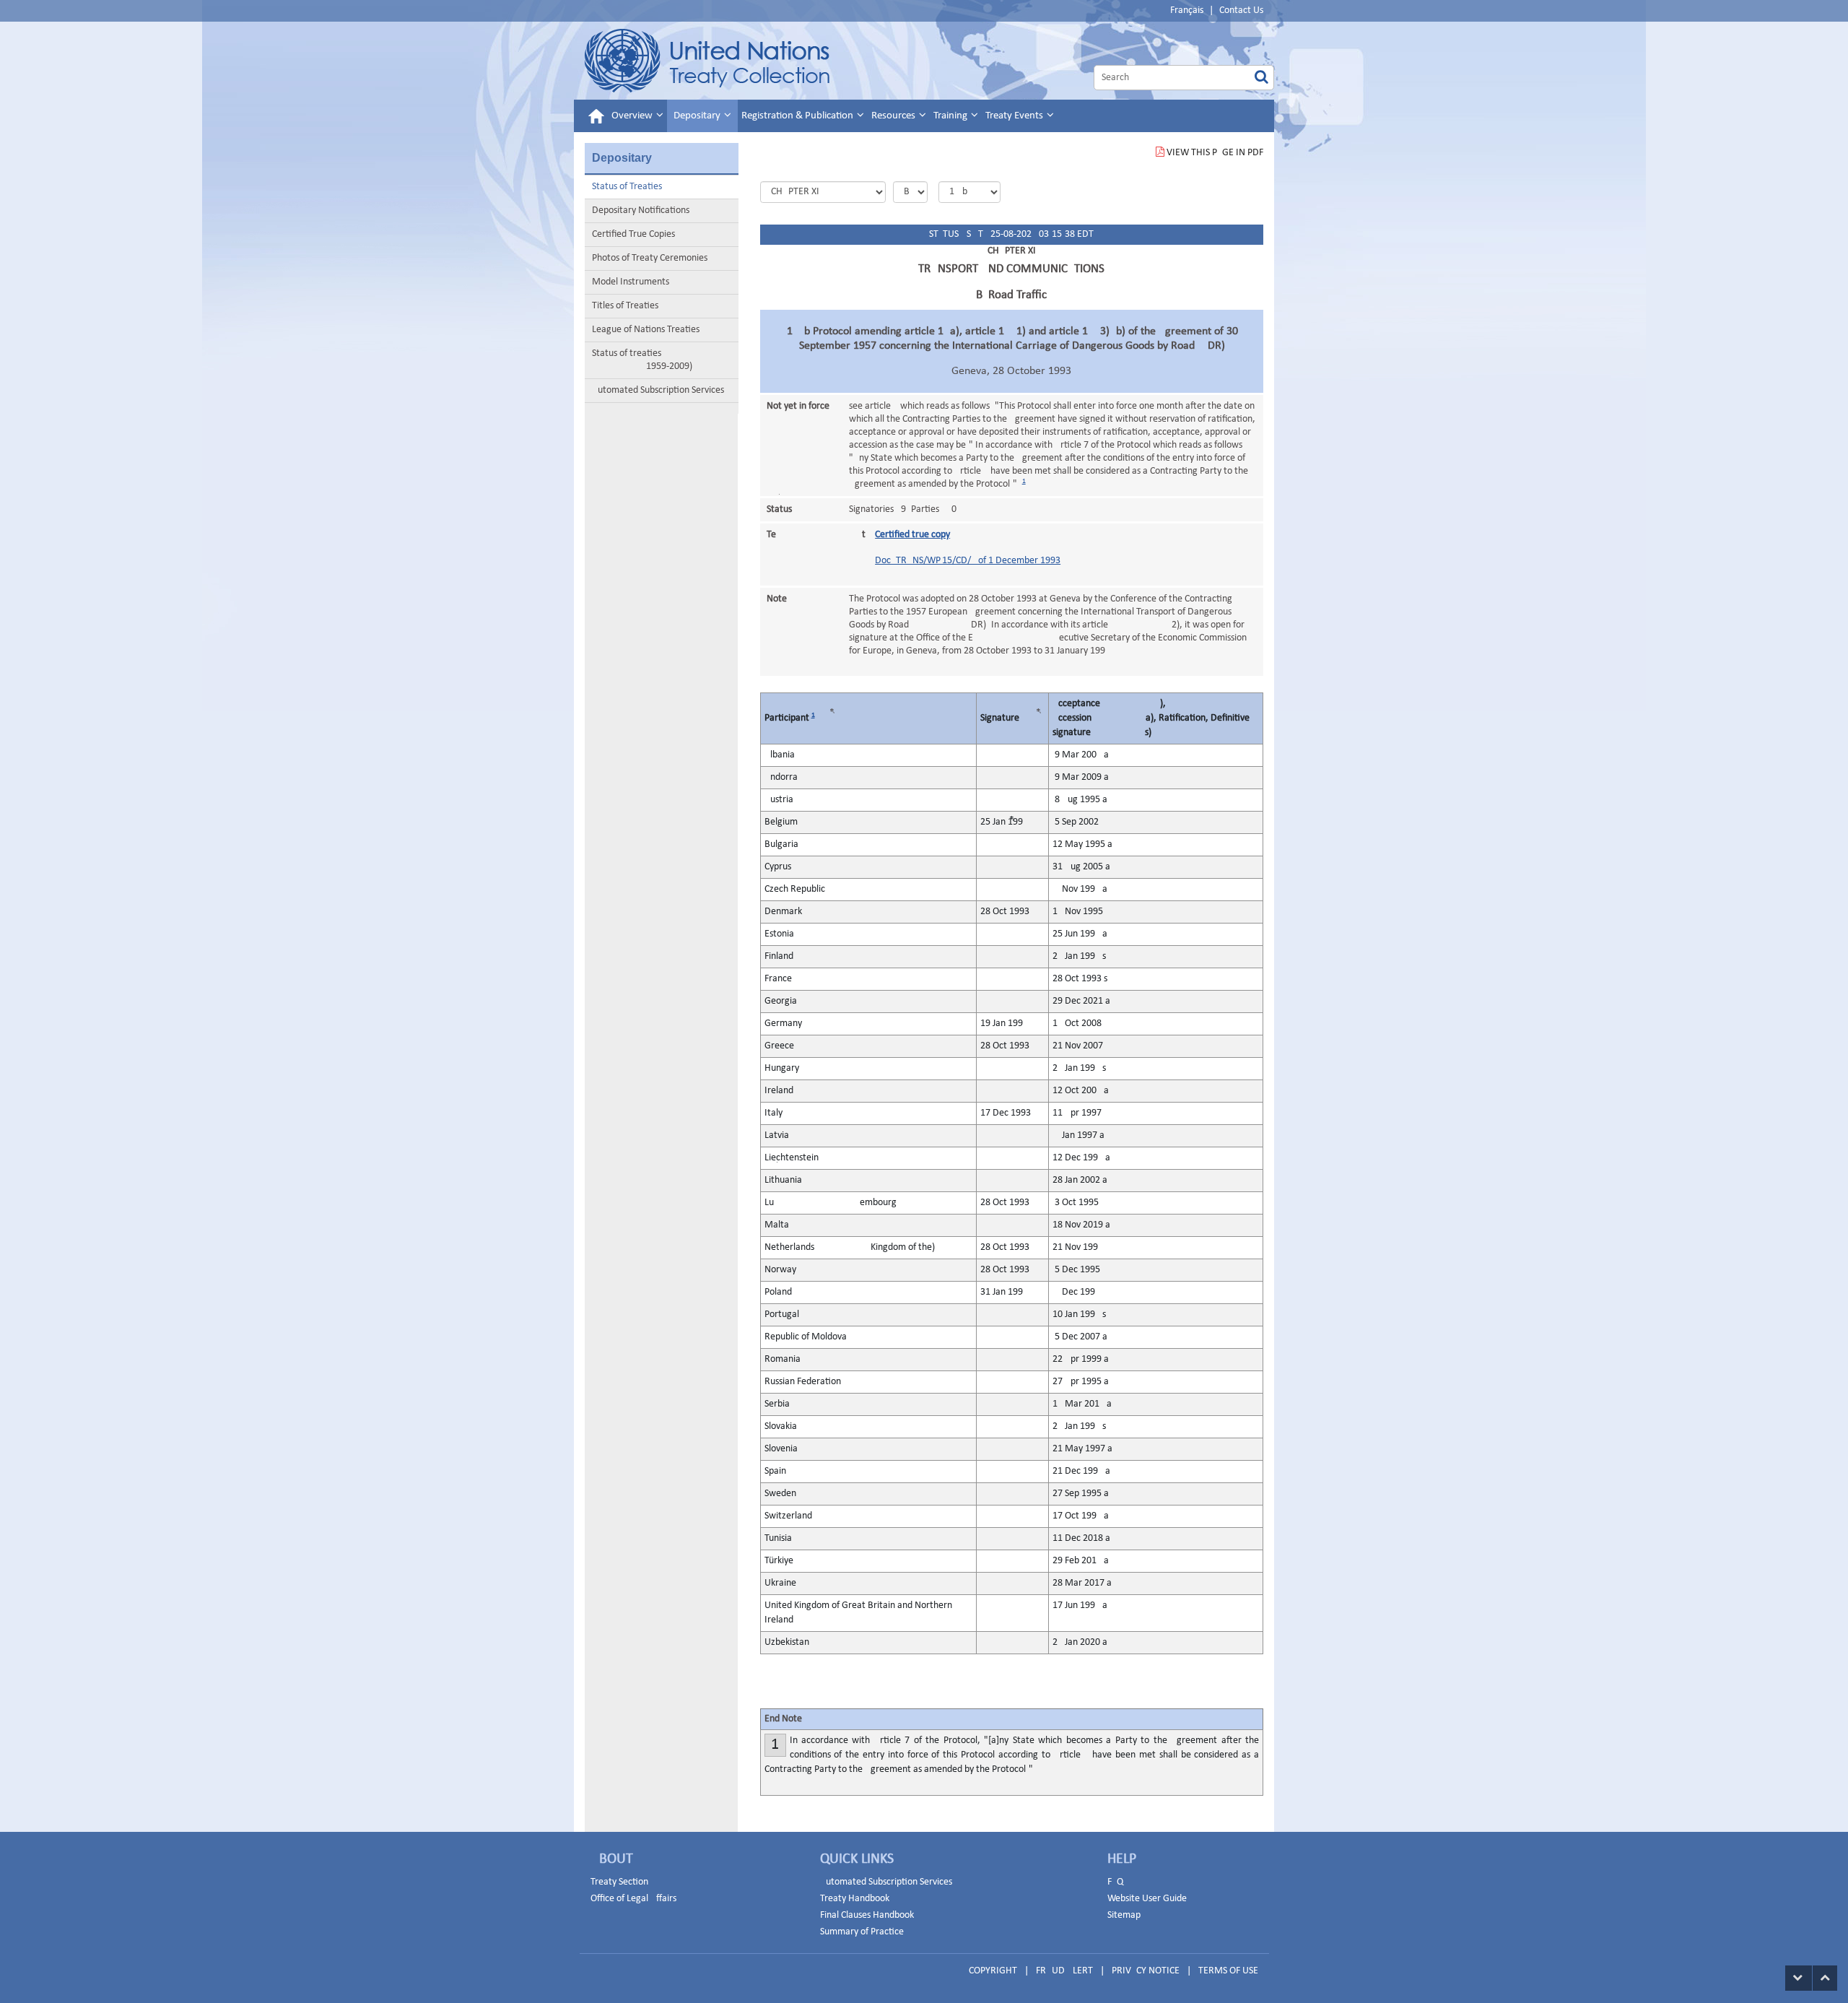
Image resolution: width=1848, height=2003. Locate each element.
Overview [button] (633, 116)
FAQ (1115, 1882)
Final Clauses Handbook (867, 1915)
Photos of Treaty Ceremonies (650, 258)
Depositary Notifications (641, 210)
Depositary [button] (698, 116)
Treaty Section (619, 1882)
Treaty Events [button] (1015, 116)
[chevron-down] (1799, 1978)
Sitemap (1124, 1915)
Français (1187, 10)
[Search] (1261, 78)
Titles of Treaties (625, 306)
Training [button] (951, 116)
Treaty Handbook (855, 1899)
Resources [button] (894, 116)
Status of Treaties (627, 187)
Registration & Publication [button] (798, 116)
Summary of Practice (862, 1932)
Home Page (707, 61)
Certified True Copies (633, 234)
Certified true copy (912, 535)
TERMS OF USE (1228, 1971)
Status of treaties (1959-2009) (642, 360)
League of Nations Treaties (646, 330)
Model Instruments (631, 282)
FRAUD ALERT (1064, 1971)
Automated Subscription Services (658, 390)
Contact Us (1241, 10)
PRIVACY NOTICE (1146, 1971)
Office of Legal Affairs (633, 1899)
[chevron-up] (1825, 1978)
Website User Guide (1147, 1899)
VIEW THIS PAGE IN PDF (1215, 153)
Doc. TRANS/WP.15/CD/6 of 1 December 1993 (968, 561)
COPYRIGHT (993, 1971)
